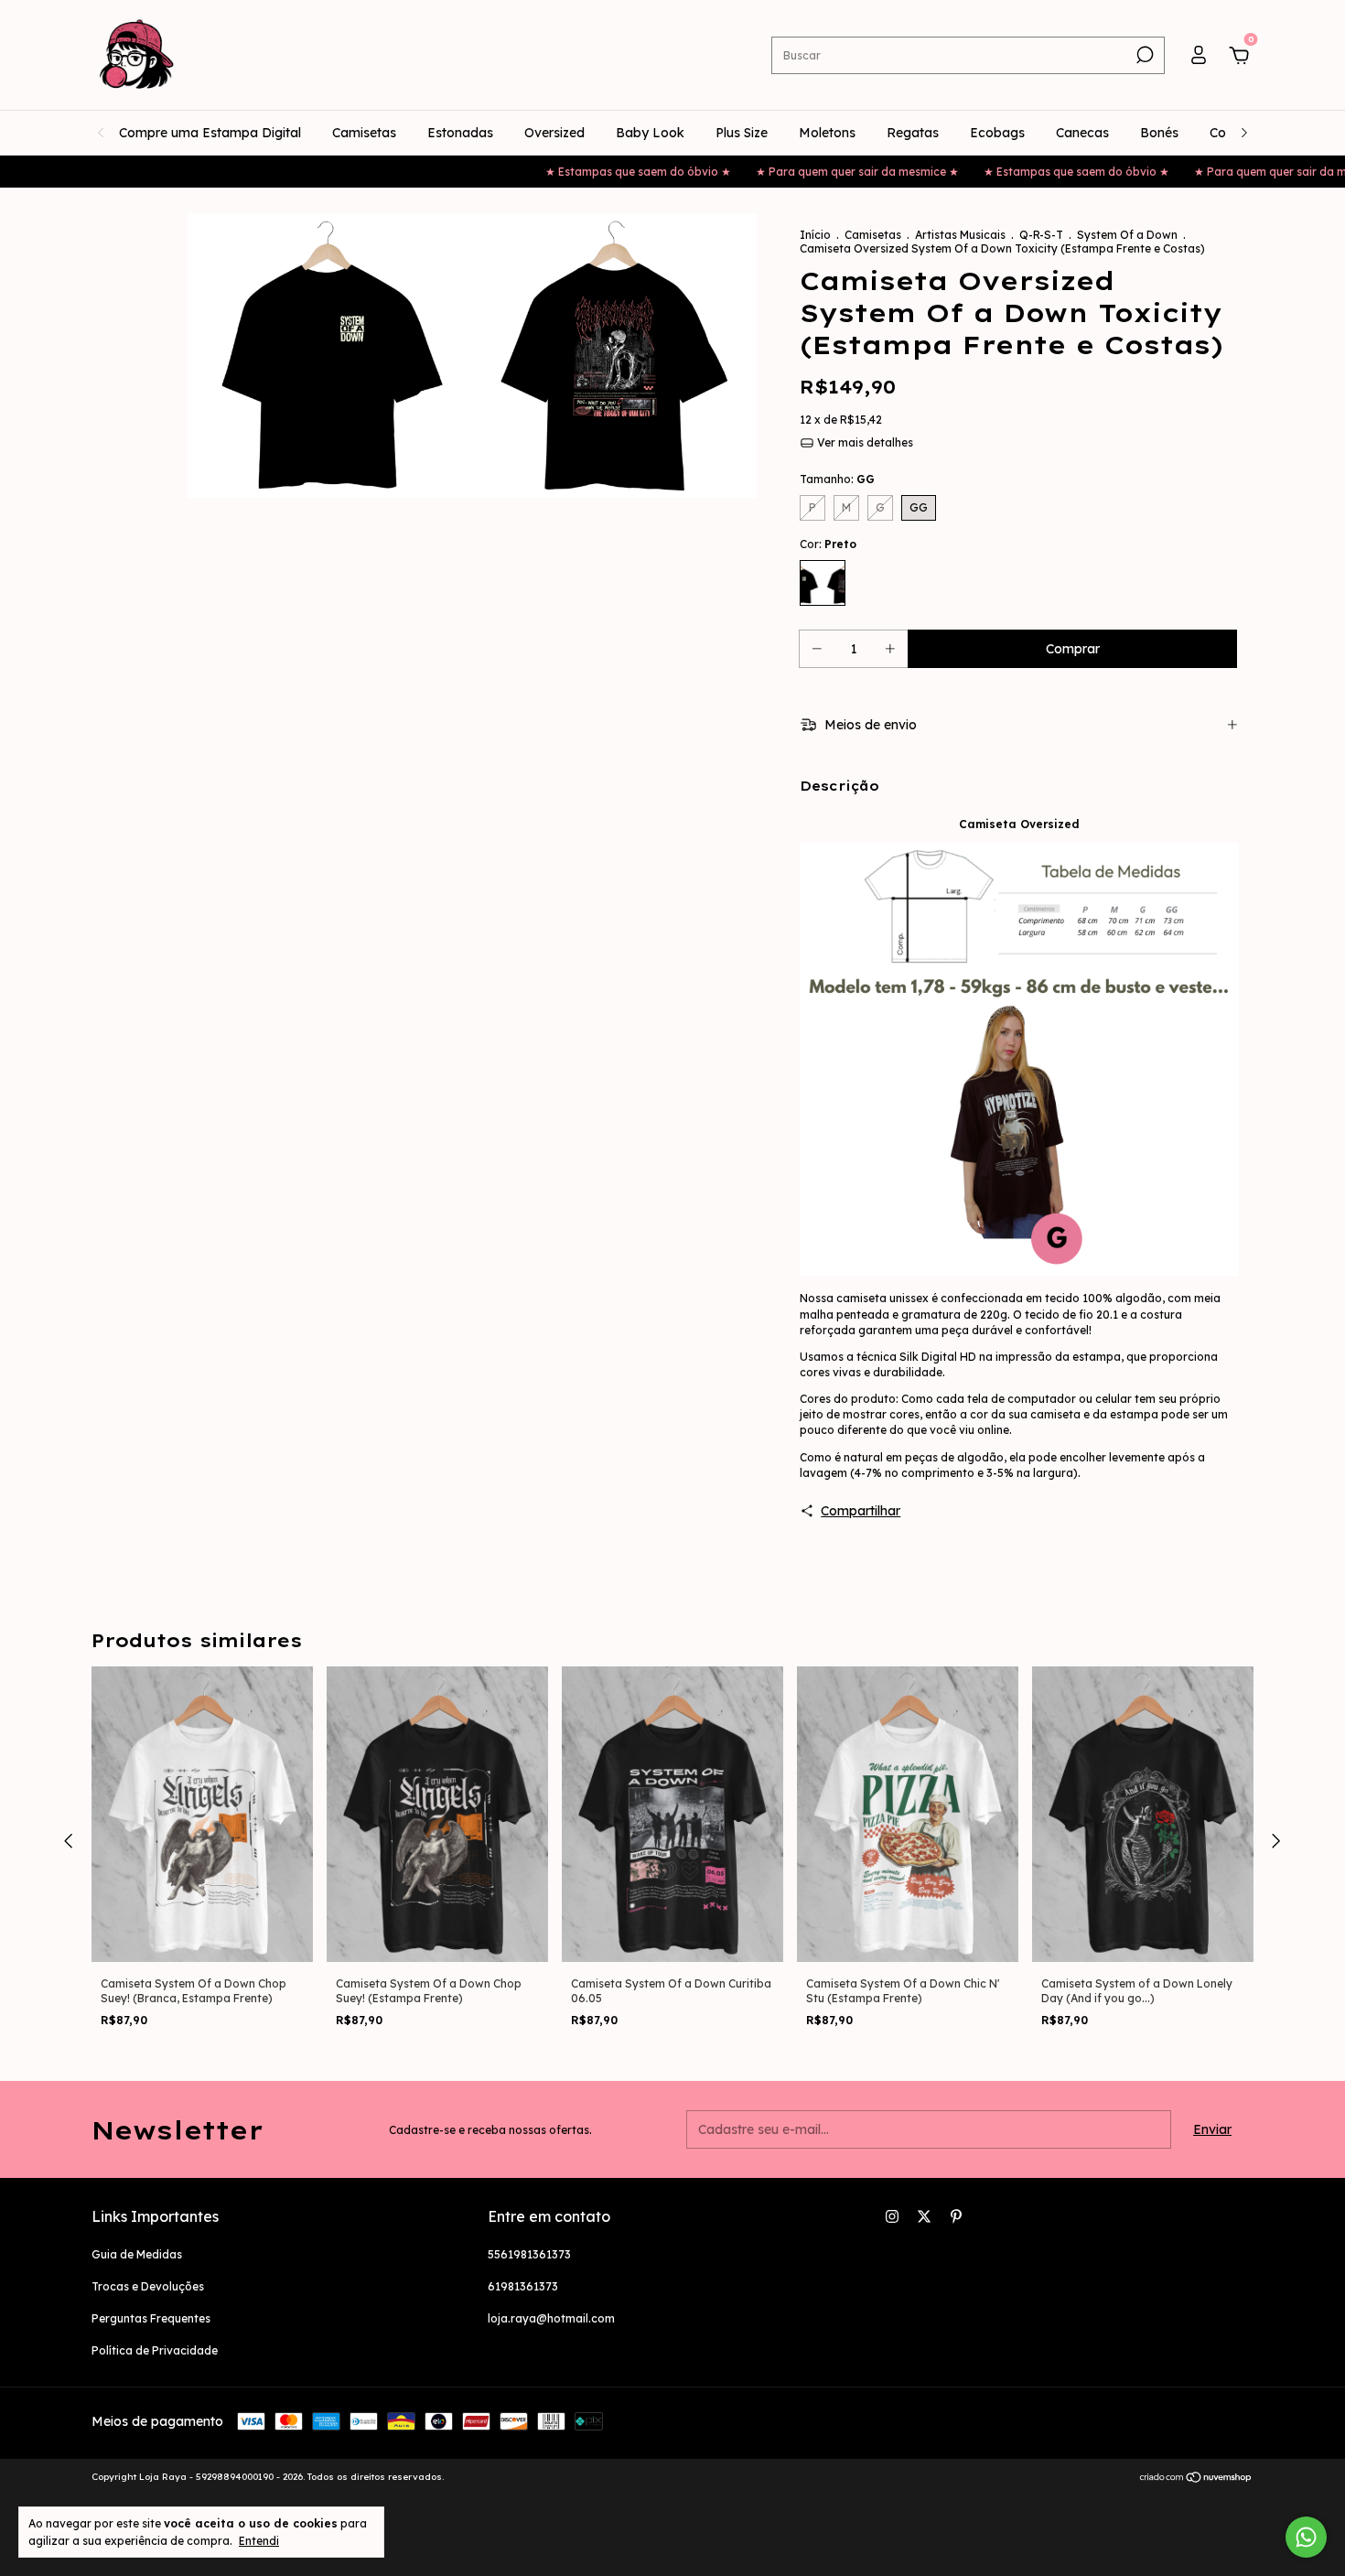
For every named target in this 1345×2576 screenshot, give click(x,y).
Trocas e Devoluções (148, 2286)
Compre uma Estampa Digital (210, 133)
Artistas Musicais (960, 235)
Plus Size (742, 133)
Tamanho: (837, 479)
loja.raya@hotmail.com (551, 2318)
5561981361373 (529, 2254)
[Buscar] (1143, 55)
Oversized (554, 133)
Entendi (259, 2541)
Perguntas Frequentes (151, 2318)
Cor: (828, 544)
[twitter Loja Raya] (924, 2216)
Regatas (913, 133)
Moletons (827, 133)
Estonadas (460, 133)
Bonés (1159, 133)
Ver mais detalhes (864, 442)
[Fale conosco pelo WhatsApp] (1306, 2537)
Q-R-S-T (1041, 235)
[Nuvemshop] (1196, 2479)
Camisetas (364, 133)
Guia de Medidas (137, 2254)
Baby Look (650, 133)
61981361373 (523, 2286)
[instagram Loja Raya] (892, 2216)
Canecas (1082, 133)
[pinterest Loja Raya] (956, 2216)
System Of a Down (1127, 235)
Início (815, 235)
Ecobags (997, 133)
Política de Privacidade (155, 2350)
